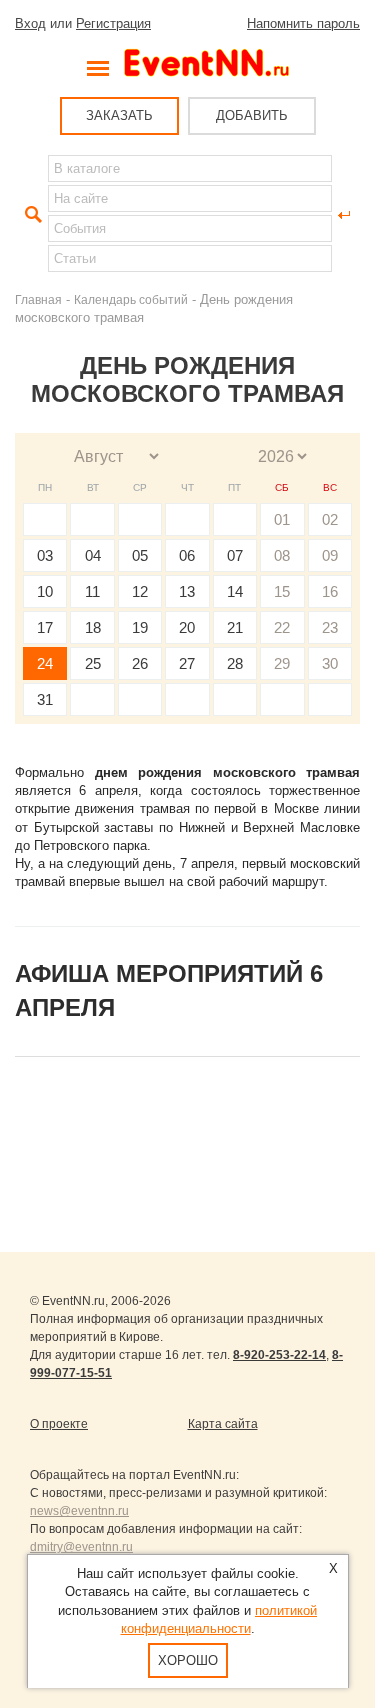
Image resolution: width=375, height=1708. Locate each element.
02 (330, 519)
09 (330, 555)
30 (330, 663)
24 (45, 663)
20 (187, 627)
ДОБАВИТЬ (252, 115)
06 (187, 555)
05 (140, 555)
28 (235, 663)
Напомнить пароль (303, 23)
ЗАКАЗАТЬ (119, 115)
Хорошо (188, 1660)
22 (282, 627)
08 (282, 555)
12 (140, 591)
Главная (38, 299)
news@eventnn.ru (79, 1511)
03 (45, 555)
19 (140, 627)
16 (330, 591)
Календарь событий (131, 299)
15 (282, 591)
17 (45, 627)
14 (235, 591)
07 (235, 555)
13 (187, 591)
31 (45, 699)
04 (93, 555)
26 (140, 663)
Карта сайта (223, 1424)
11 (92, 591)
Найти (31, 215)
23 (330, 627)
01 (282, 519)
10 (45, 591)
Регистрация (113, 23)
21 (235, 627)
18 (93, 627)
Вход (30, 23)
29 (282, 663)
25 (93, 663)
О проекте (59, 1424)
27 (187, 663)
